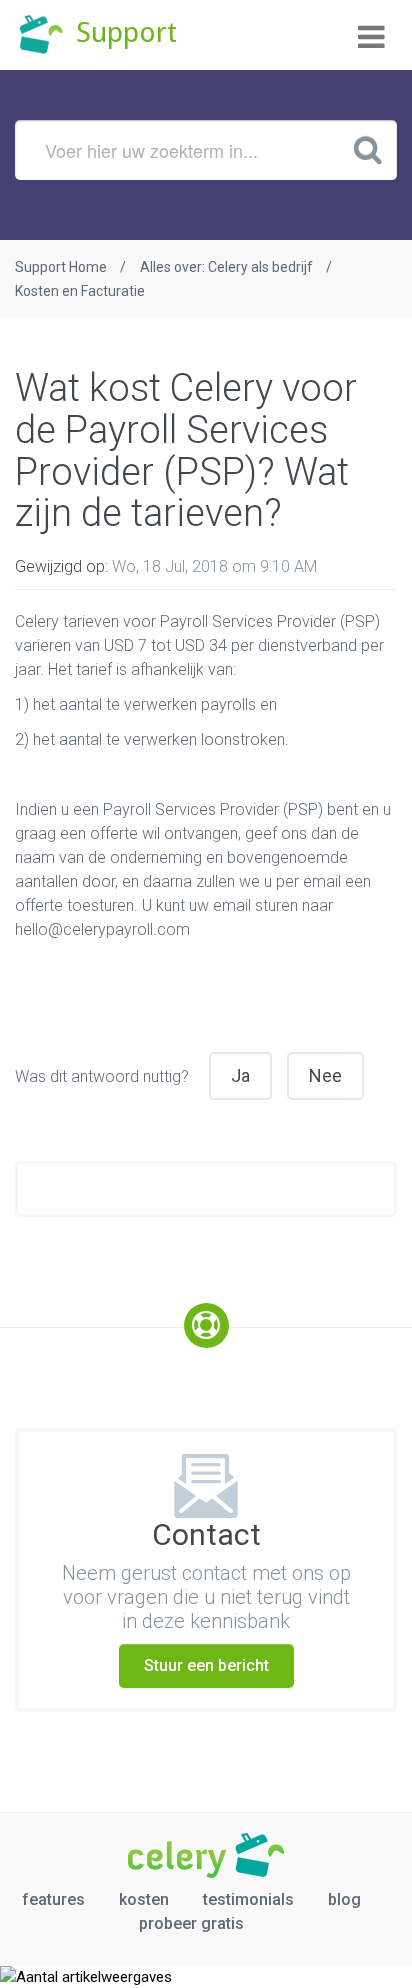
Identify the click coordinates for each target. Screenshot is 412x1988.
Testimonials (248, 1899)
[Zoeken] (368, 149)
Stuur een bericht (206, 1665)
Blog (344, 1899)
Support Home (61, 267)
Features (53, 1899)
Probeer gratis (191, 1923)
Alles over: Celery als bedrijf (226, 267)
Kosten (144, 1899)
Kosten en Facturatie (80, 291)
